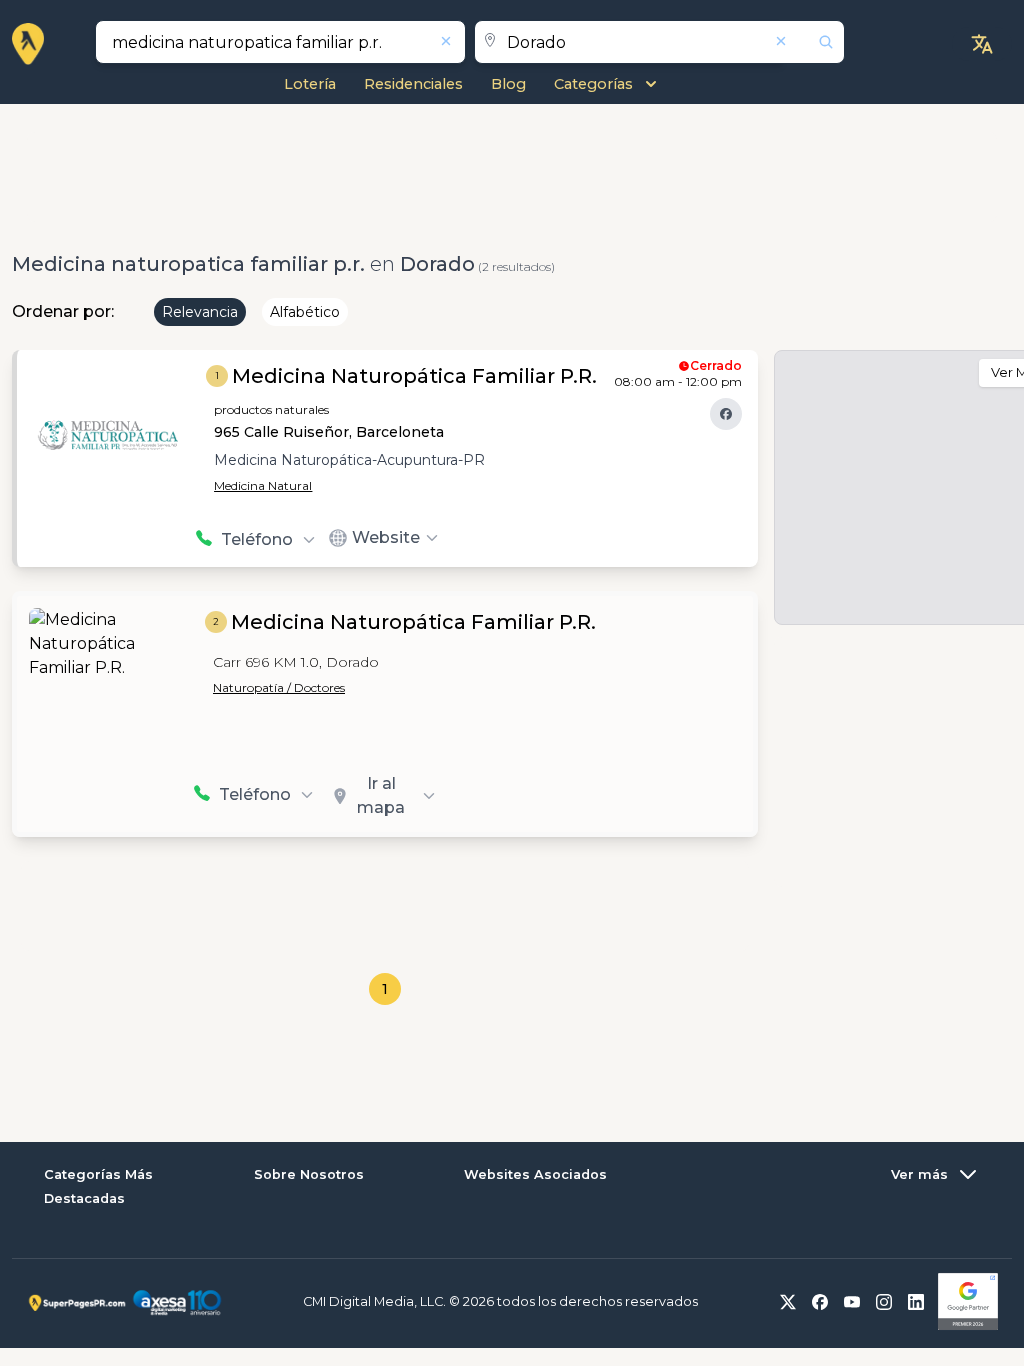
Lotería (310, 84)
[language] (982, 44)
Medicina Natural (263, 485)
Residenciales (413, 84)
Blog (508, 84)
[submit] (814, 42)
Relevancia (200, 312)
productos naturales (271, 409)
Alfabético (305, 312)
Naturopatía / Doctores (279, 687)
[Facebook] (726, 414)
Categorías (593, 84)
